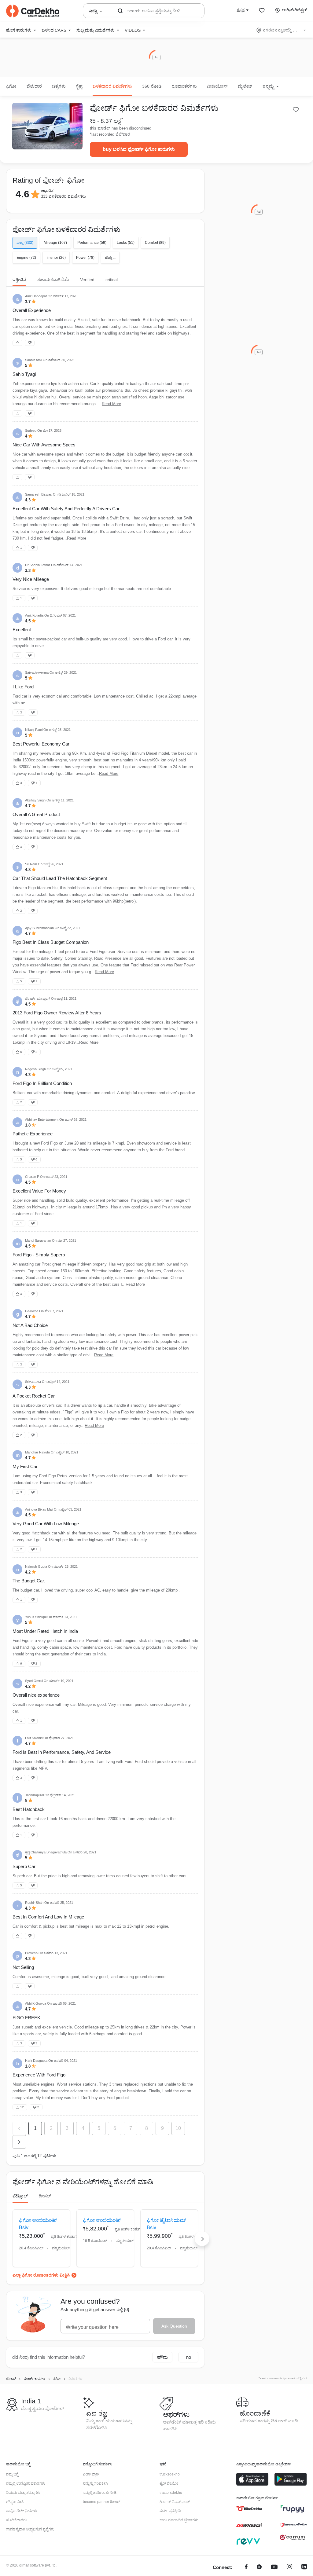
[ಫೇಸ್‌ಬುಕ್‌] (246, 2568)
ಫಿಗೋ (11, 86)
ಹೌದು (162, 2357)
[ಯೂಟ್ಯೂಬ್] (274, 2568)
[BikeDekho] (249, 2509)
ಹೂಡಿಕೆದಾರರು (17, 2520)
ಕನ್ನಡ (241, 10)
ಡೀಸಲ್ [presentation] (45, 2196)
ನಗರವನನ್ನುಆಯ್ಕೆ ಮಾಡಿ (282, 30)
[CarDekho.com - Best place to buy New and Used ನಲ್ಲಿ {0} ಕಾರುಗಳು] (33, 11)
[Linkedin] (304, 2568)
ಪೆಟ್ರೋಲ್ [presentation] (20, 2196)
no (189, 2357)
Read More (111, 404)
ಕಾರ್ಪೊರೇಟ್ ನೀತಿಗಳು (22, 2511)
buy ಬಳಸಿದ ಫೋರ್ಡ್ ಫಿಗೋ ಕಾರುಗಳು (139, 149)
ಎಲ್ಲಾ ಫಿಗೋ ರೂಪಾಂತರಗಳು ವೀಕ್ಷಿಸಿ (41, 2275)
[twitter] (259, 2568)
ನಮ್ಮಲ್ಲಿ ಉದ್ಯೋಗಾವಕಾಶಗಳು (26, 2483)
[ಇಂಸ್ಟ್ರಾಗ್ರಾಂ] (289, 2568)
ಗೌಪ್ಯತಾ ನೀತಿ (15, 2502)
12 (22, 2107)
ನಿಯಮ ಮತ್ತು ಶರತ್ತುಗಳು (23, 2493)
